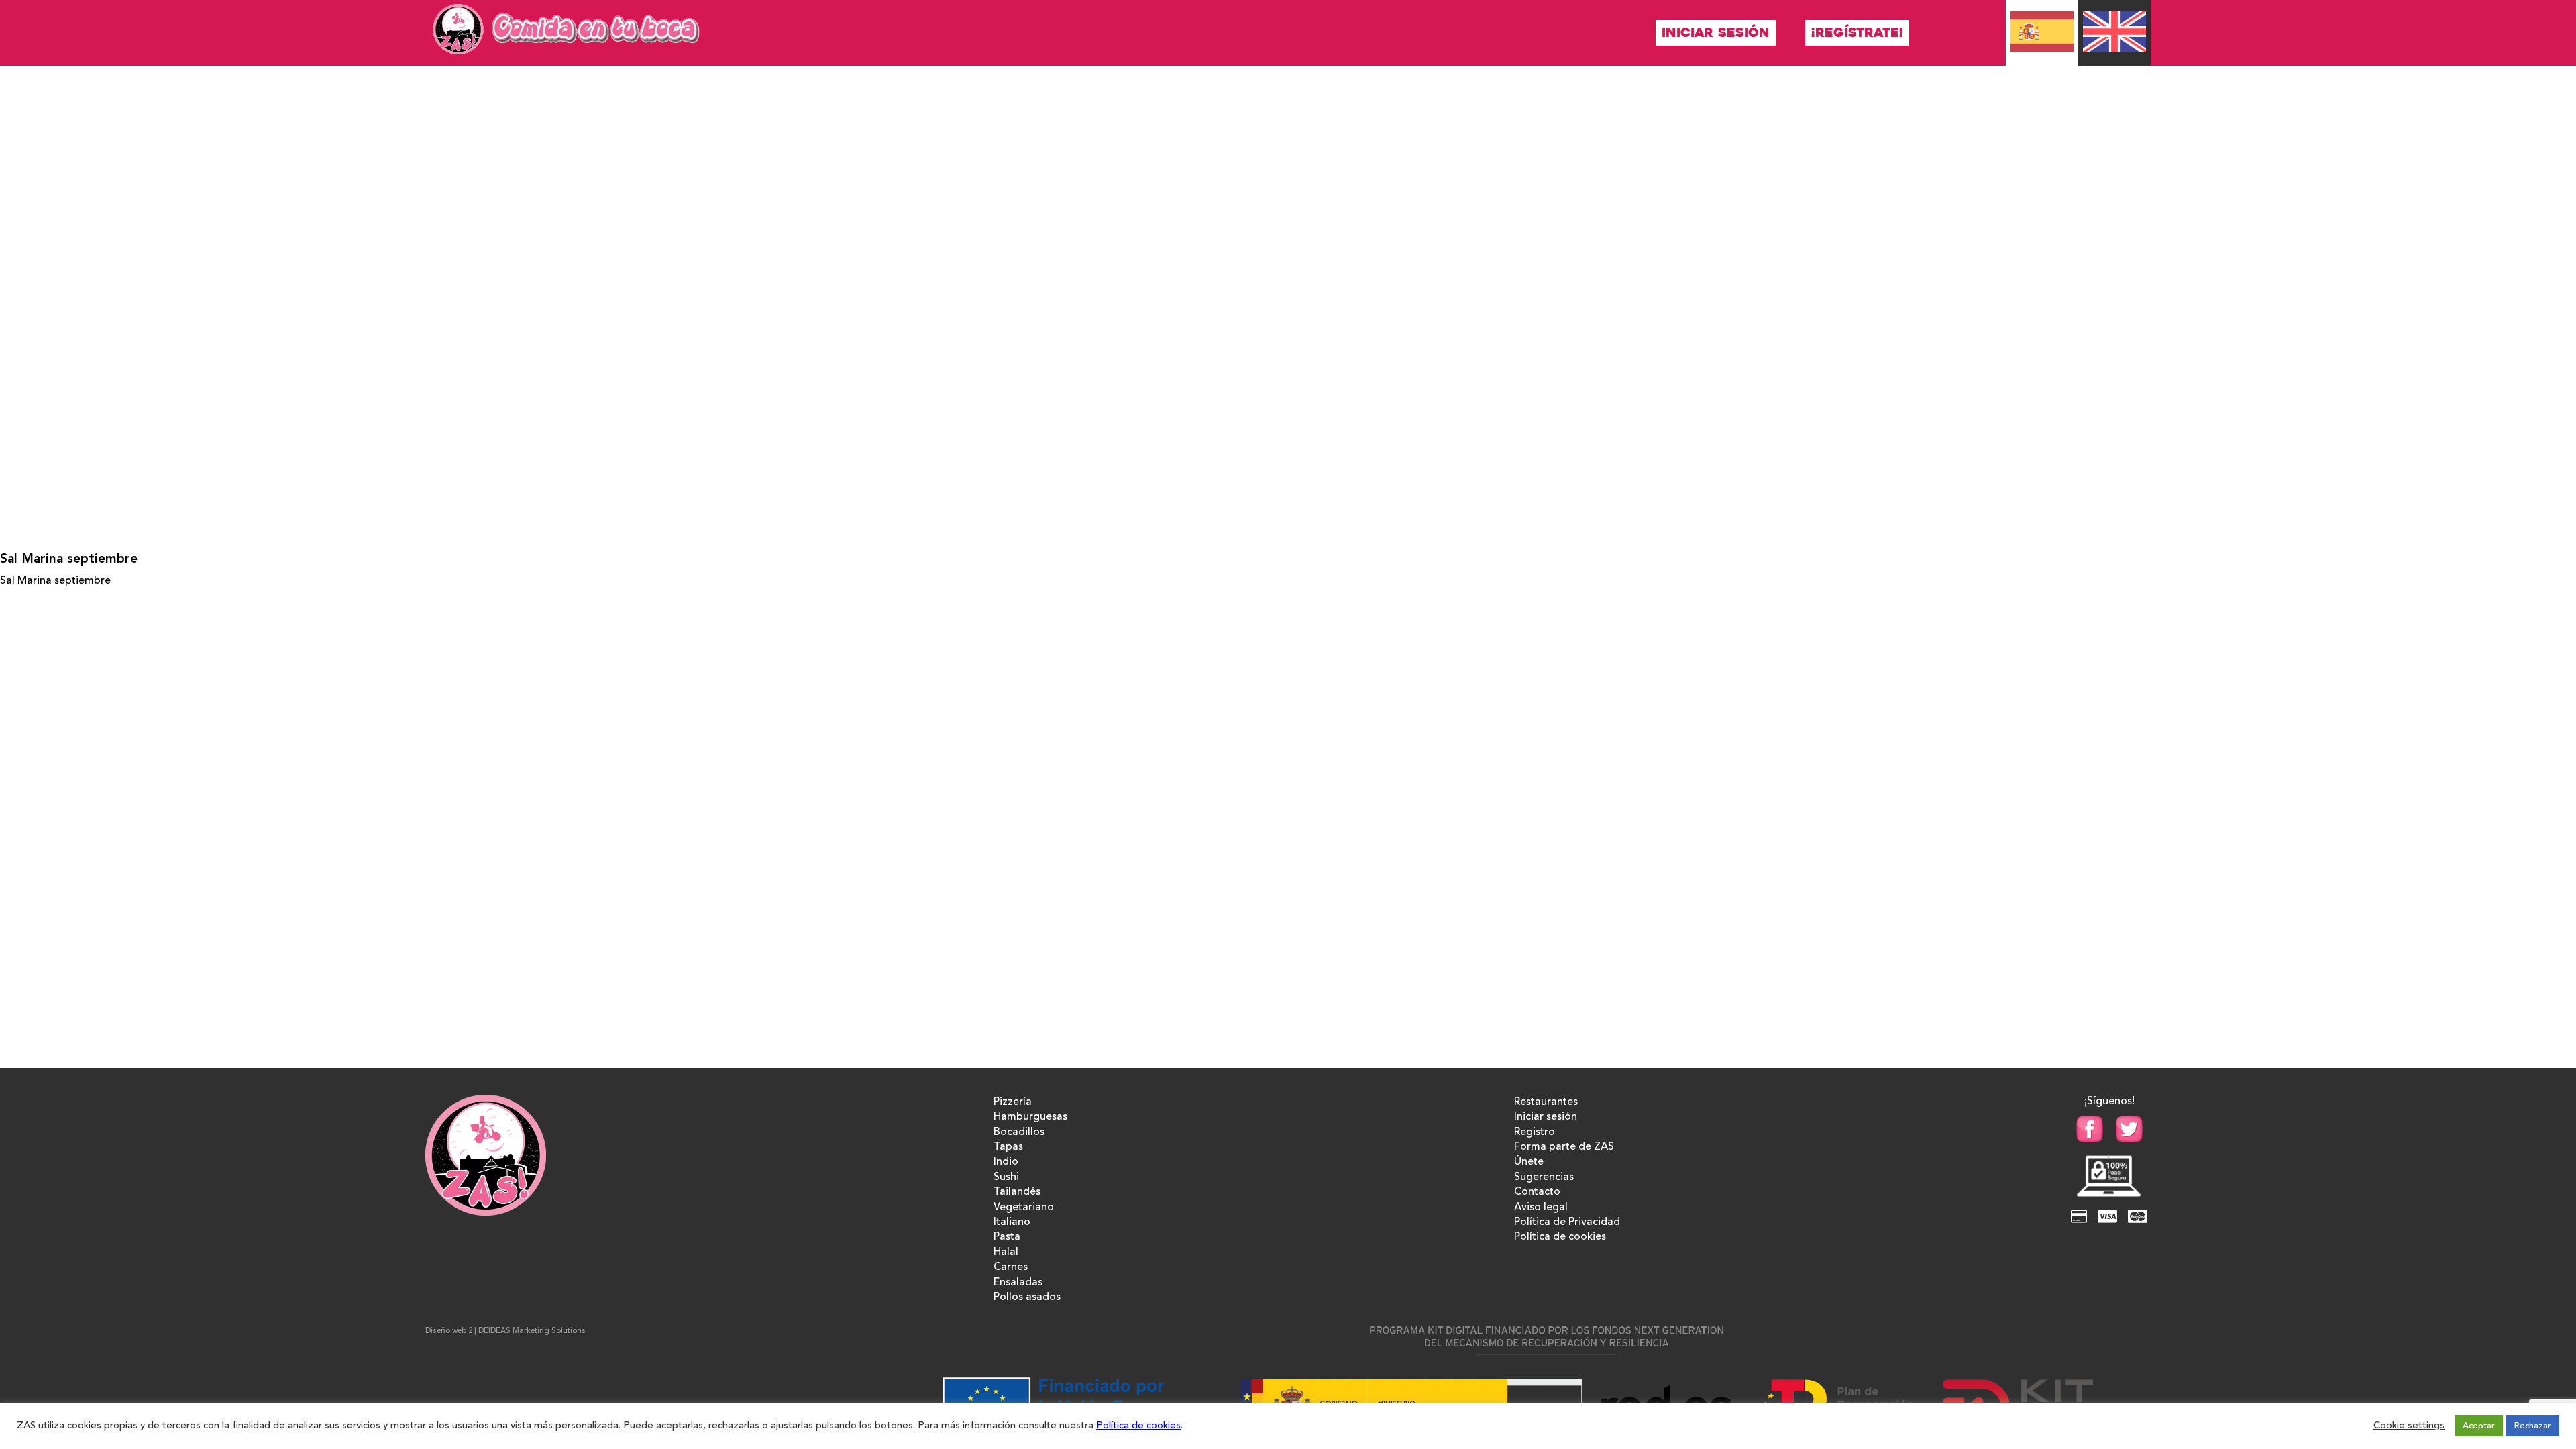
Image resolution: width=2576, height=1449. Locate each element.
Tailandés (1017, 1192)
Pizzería (1013, 1102)
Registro (1535, 1132)
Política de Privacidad (1567, 1222)
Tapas (1008, 1147)
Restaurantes (1546, 1102)
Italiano (1012, 1222)
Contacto (1537, 1192)
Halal (1006, 1252)
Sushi (1006, 1177)
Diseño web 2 (449, 1331)
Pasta (1007, 1237)
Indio (1006, 1162)
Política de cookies (1560, 1237)
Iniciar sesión (1716, 33)
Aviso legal (1541, 1207)
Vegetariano (1024, 1207)
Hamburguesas (1030, 1117)
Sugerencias (1544, 1177)
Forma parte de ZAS (1564, 1147)
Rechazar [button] (2533, 1426)
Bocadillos (1019, 1132)
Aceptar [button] (2479, 1426)
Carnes (1011, 1267)
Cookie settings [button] (2409, 1426)
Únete (1529, 1162)
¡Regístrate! (1857, 33)
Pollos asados (1027, 1297)
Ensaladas (1018, 1283)
